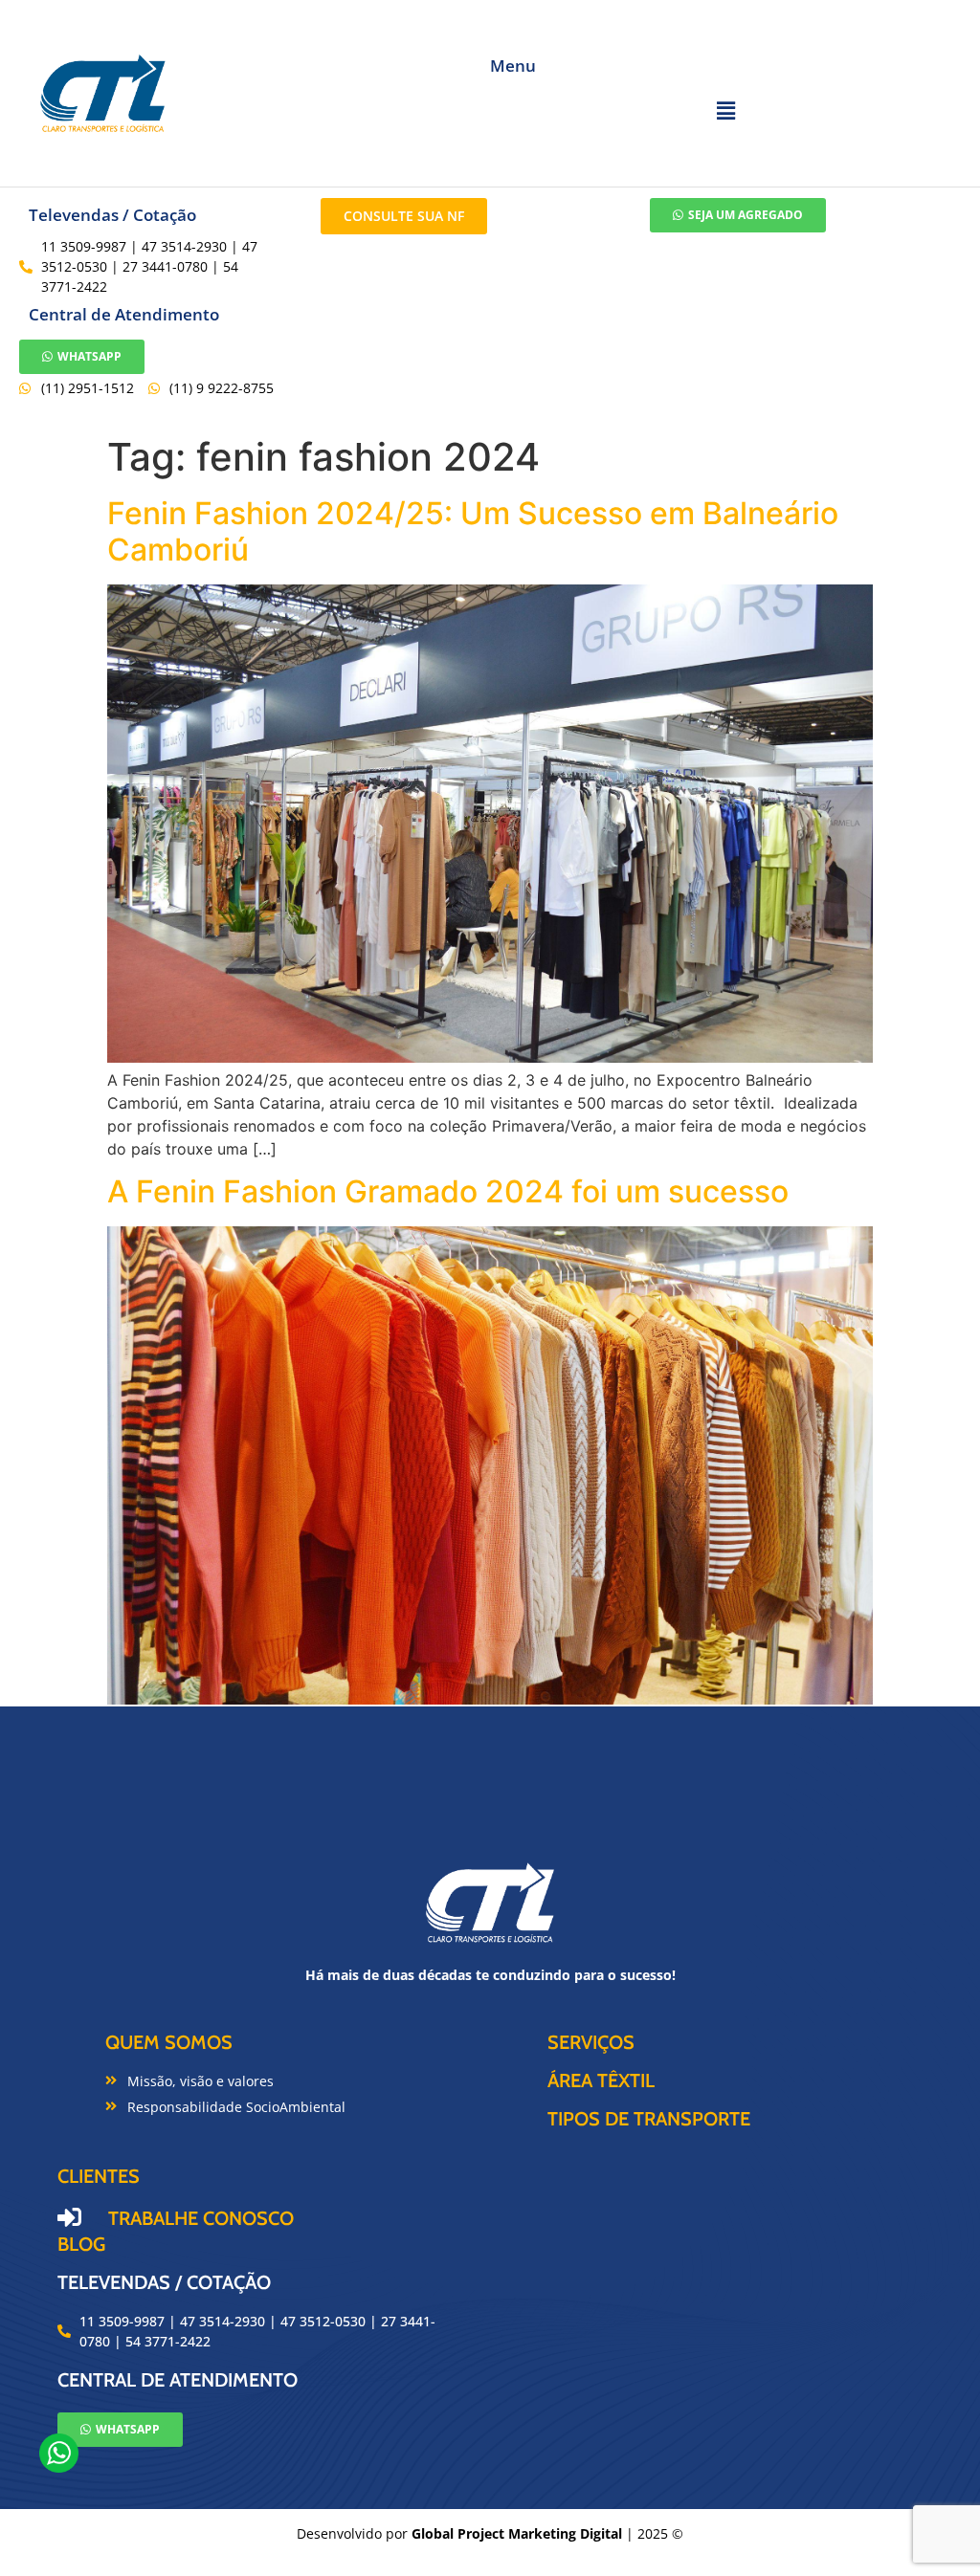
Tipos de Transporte (649, 2119)
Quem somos (169, 2042)
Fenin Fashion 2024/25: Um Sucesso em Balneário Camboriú (473, 531)
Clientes (99, 2176)
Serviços (591, 2042)
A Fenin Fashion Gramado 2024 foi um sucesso (448, 1191)
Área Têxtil (601, 2081)
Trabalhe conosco (201, 2218)
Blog (81, 2244)
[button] (725, 110)
